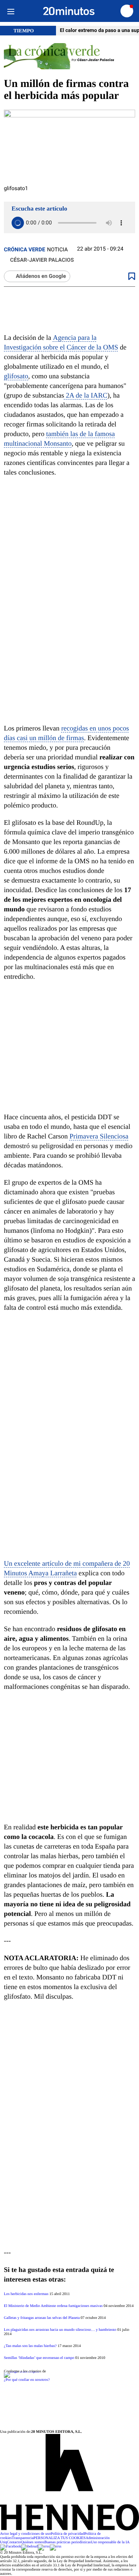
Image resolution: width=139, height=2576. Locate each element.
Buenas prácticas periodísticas (68, 2542)
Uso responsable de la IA (110, 2542)
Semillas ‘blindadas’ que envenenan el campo (39, 2358)
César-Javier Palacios (42, 260)
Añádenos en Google (41, 276)
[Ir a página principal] (69, 11)
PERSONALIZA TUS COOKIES (60, 2538)
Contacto (14, 2542)
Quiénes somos (33, 2542)
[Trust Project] (21, 2371)
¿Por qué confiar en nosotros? (27, 2380)
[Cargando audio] (18, 223)
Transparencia (23, 2538)
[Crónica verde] (69, 57)
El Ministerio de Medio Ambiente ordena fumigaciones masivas (53, 2306)
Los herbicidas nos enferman (26, 2294)
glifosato (16, 376)
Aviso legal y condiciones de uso (25, 2534)
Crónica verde (25, 250)
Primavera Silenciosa (99, 1136)
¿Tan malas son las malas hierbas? (30, 2346)
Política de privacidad (67, 2534)
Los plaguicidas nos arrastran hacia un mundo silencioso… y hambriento (60, 2330)
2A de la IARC (86, 395)
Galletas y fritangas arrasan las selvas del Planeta (42, 2318)
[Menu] (11, 11)
